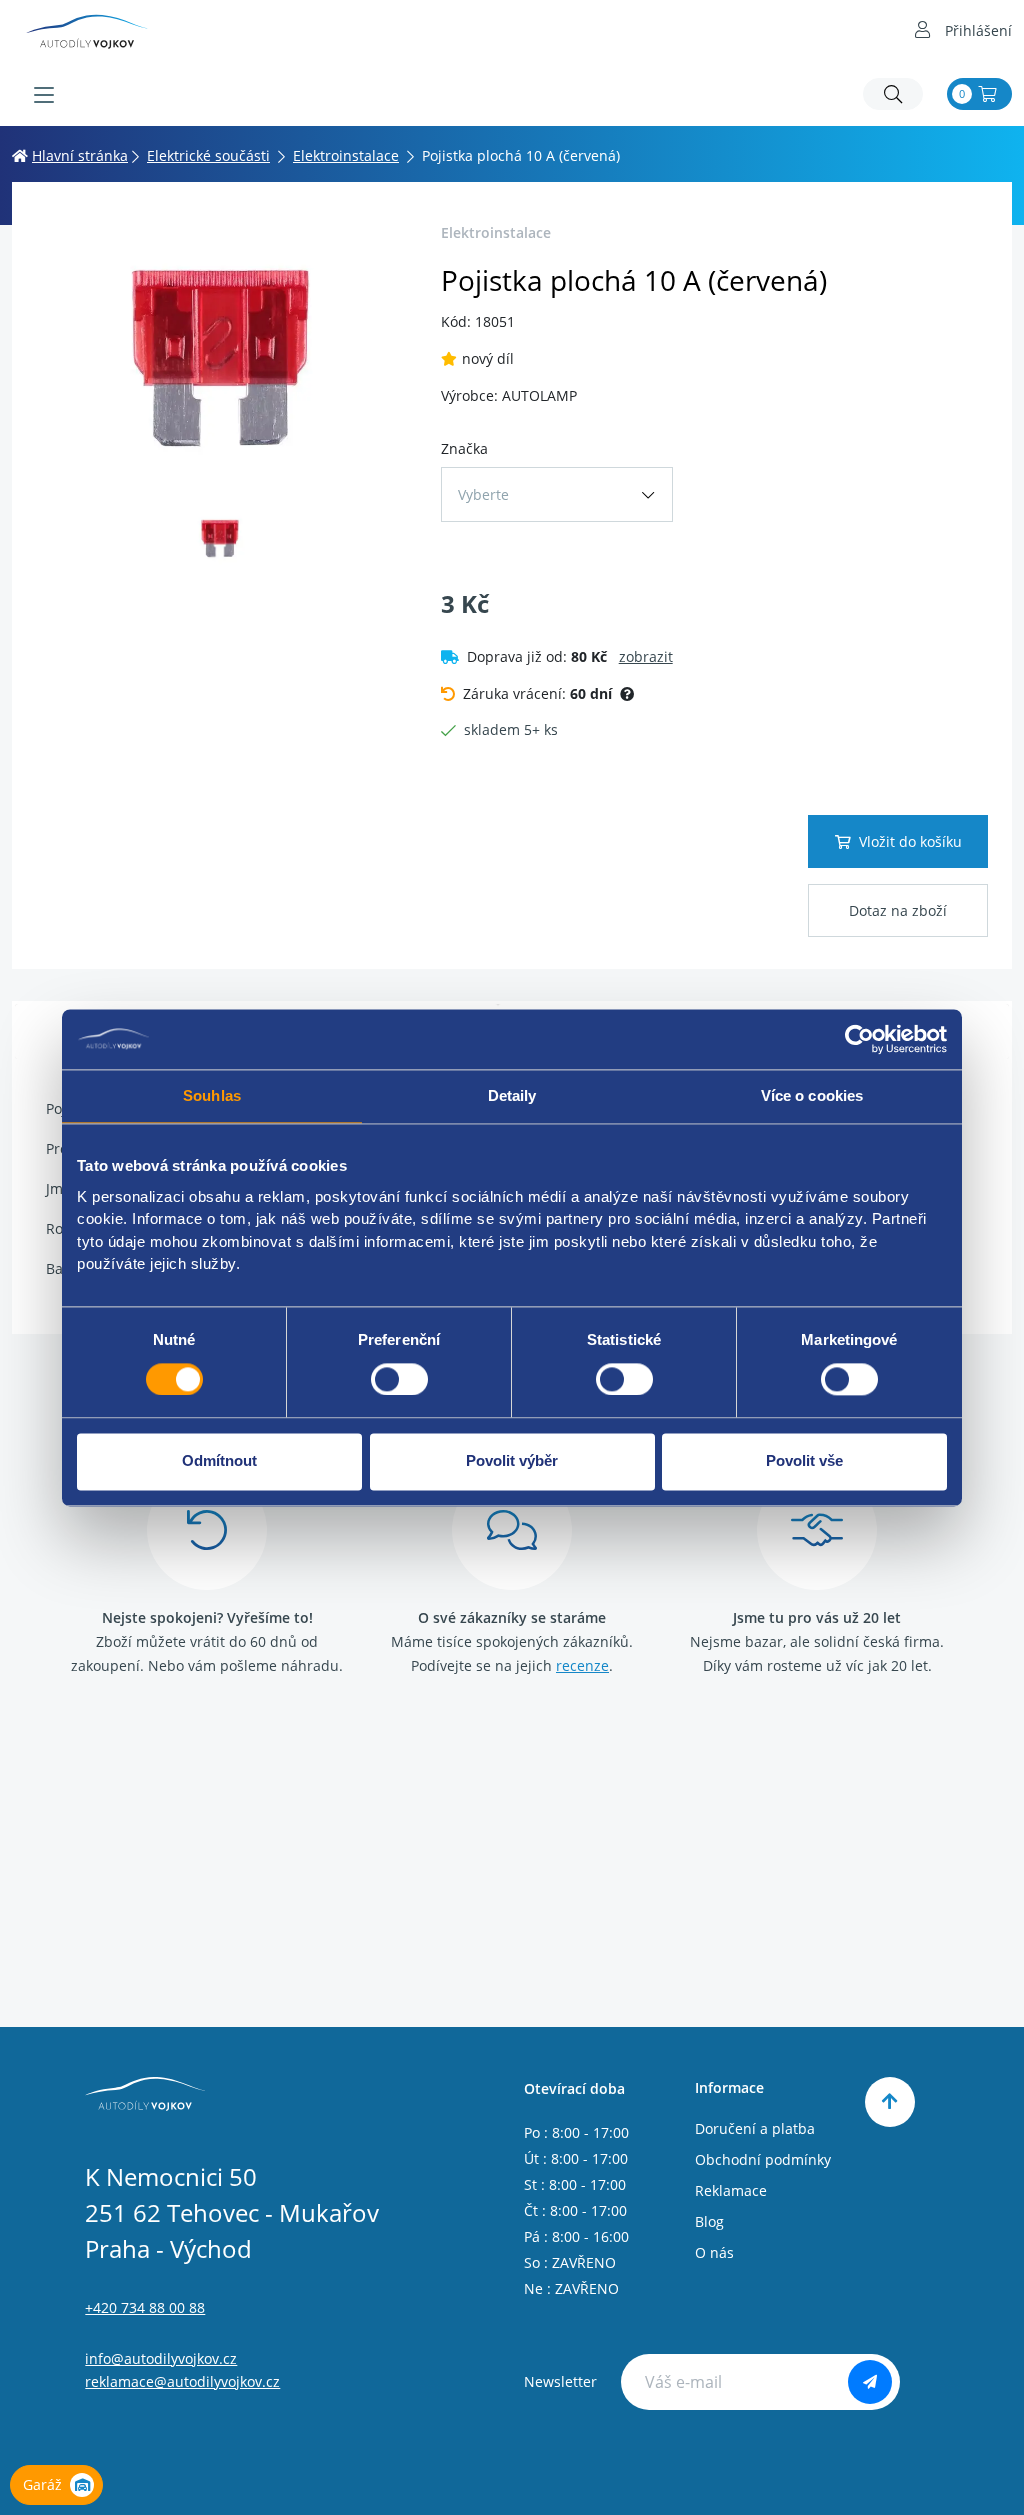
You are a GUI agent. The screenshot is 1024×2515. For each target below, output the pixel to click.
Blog (709, 2221)
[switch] (399, 1379)
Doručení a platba (755, 2128)
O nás (714, 2252)
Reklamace (731, 2190)
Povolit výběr (512, 1461)
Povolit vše (804, 1461)
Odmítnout (219, 1461)
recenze (582, 1665)
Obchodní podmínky (763, 2159)
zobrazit (646, 656)
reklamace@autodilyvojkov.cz (182, 2381)
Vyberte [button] (483, 494)
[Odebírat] (870, 2382)
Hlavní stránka (80, 155)
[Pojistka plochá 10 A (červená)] (220, 356)
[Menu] (44, 95)
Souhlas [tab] (212, 1095)
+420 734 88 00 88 (145, 2307)
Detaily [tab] (512, 1095)
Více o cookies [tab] (812, 1095)
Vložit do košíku (910, 841)
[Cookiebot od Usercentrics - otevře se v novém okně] (859, 1039)
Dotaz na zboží (898, 910)
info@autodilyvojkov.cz (161, 2358)
